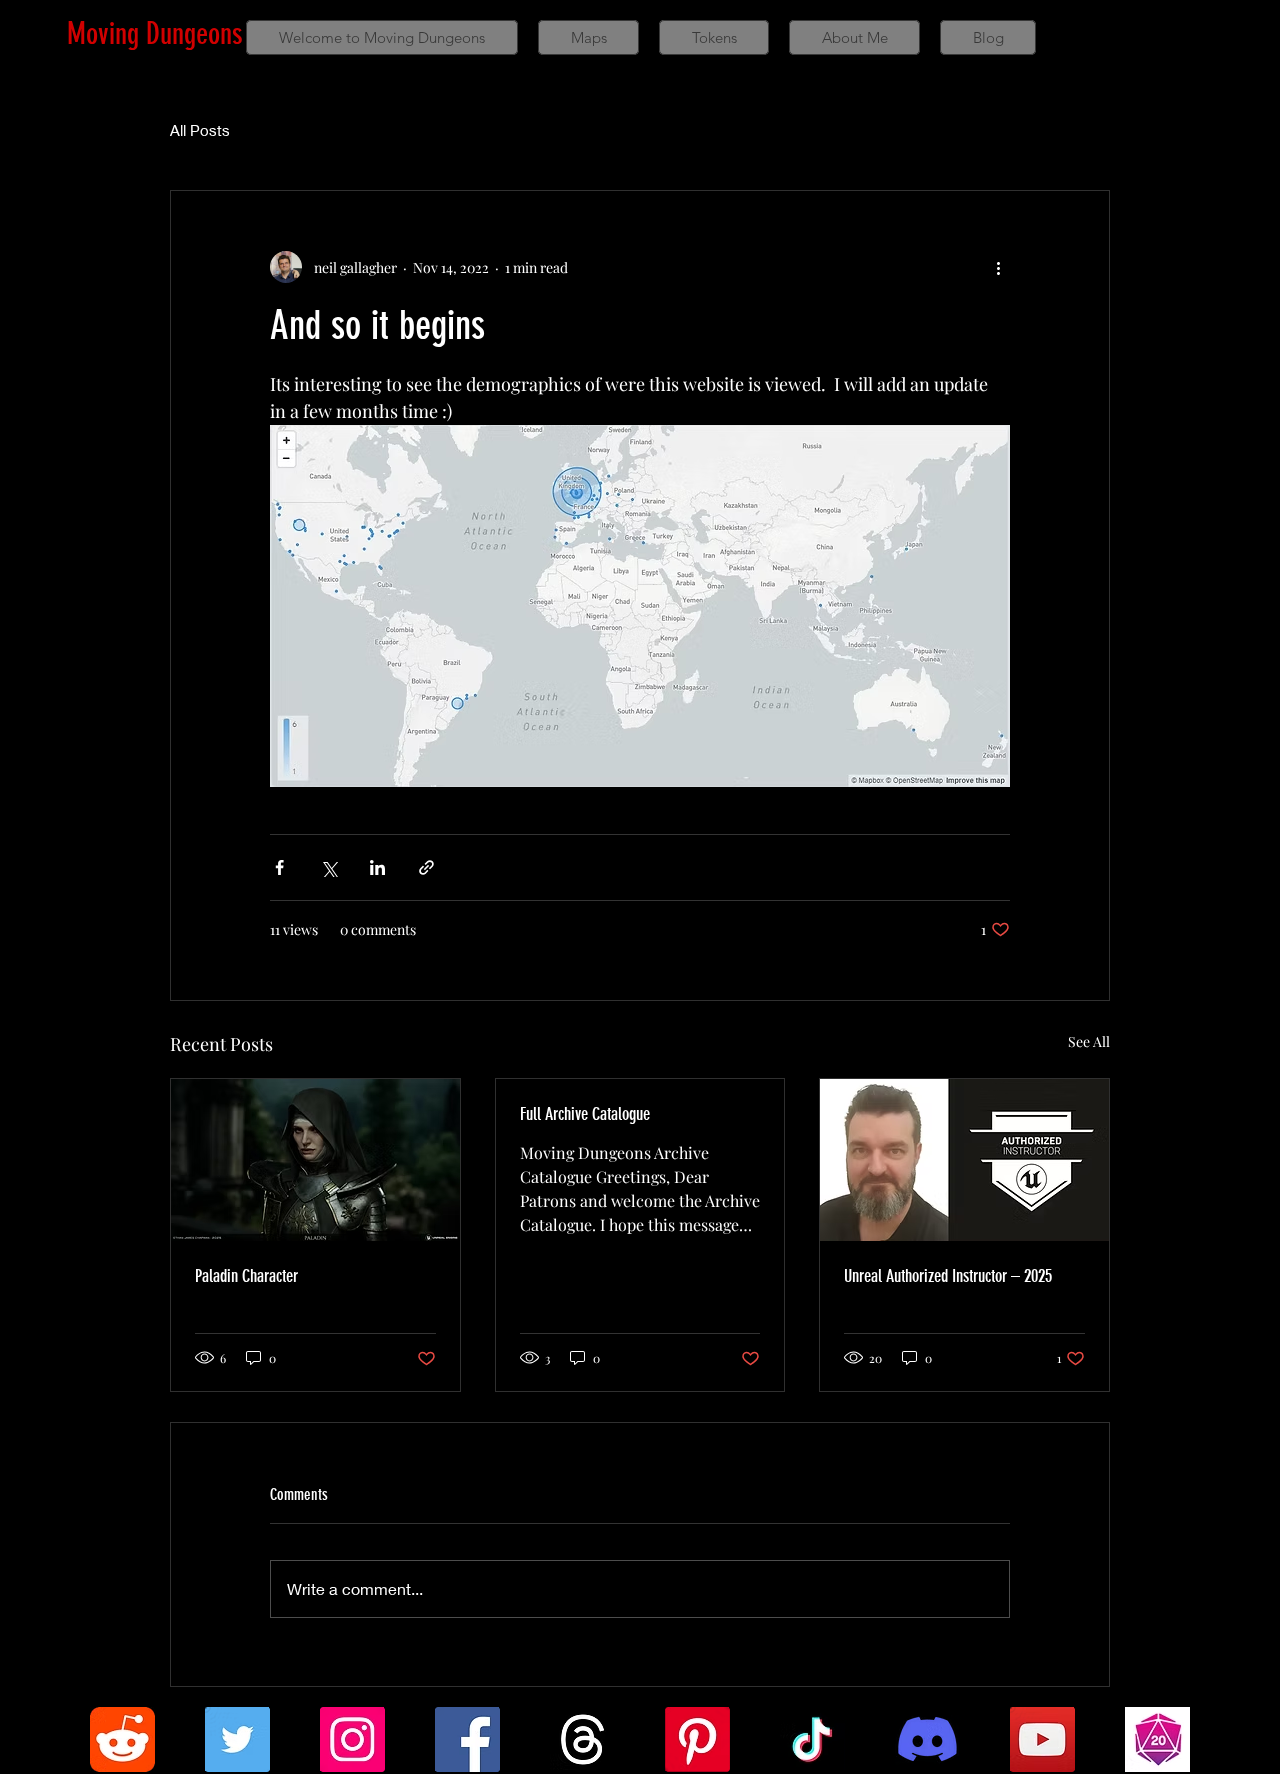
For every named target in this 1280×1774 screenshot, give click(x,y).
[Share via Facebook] (279, 867)
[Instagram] (352, 1739)
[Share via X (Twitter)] (328, 867)
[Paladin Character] (315, 1160)
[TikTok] (812, 1739)
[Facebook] (467, 1739)
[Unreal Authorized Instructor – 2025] (964, 1160)
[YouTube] (1042, 1739)
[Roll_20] (1157, 1739)
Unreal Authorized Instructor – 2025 (948, 1276)
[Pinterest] (697, 1739)
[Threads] (582, 1739)
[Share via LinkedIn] (377, 867)
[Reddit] (122, 1739)
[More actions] (998, 267)
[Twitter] (237, 1739)
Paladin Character (246, 1276)
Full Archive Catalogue (585, 1114)
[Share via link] (426, 867)
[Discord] (927, 1739)
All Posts (200, 130)
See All (1089, 1041)
